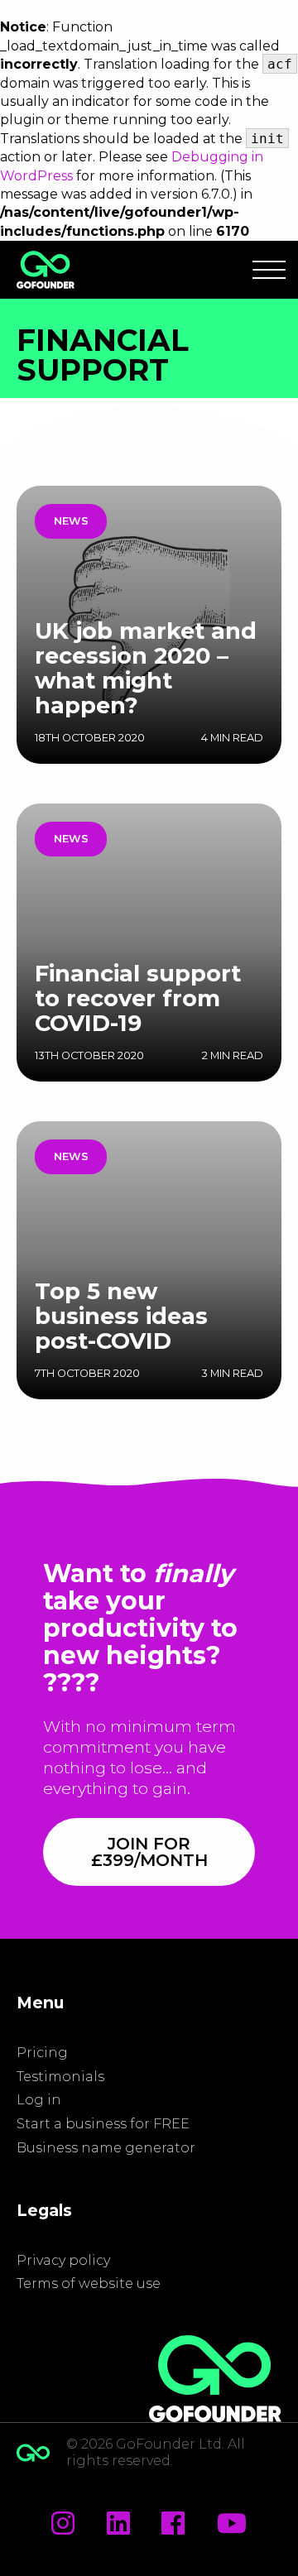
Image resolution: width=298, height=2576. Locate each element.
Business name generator (106, 2148)
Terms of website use (89, 2283)
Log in (39, 2100)
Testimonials (60, 2077)
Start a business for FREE (103, 2124)
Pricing (42, 2053)
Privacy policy (63, 2260)
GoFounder (46, 270)
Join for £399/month (149, 1852)
